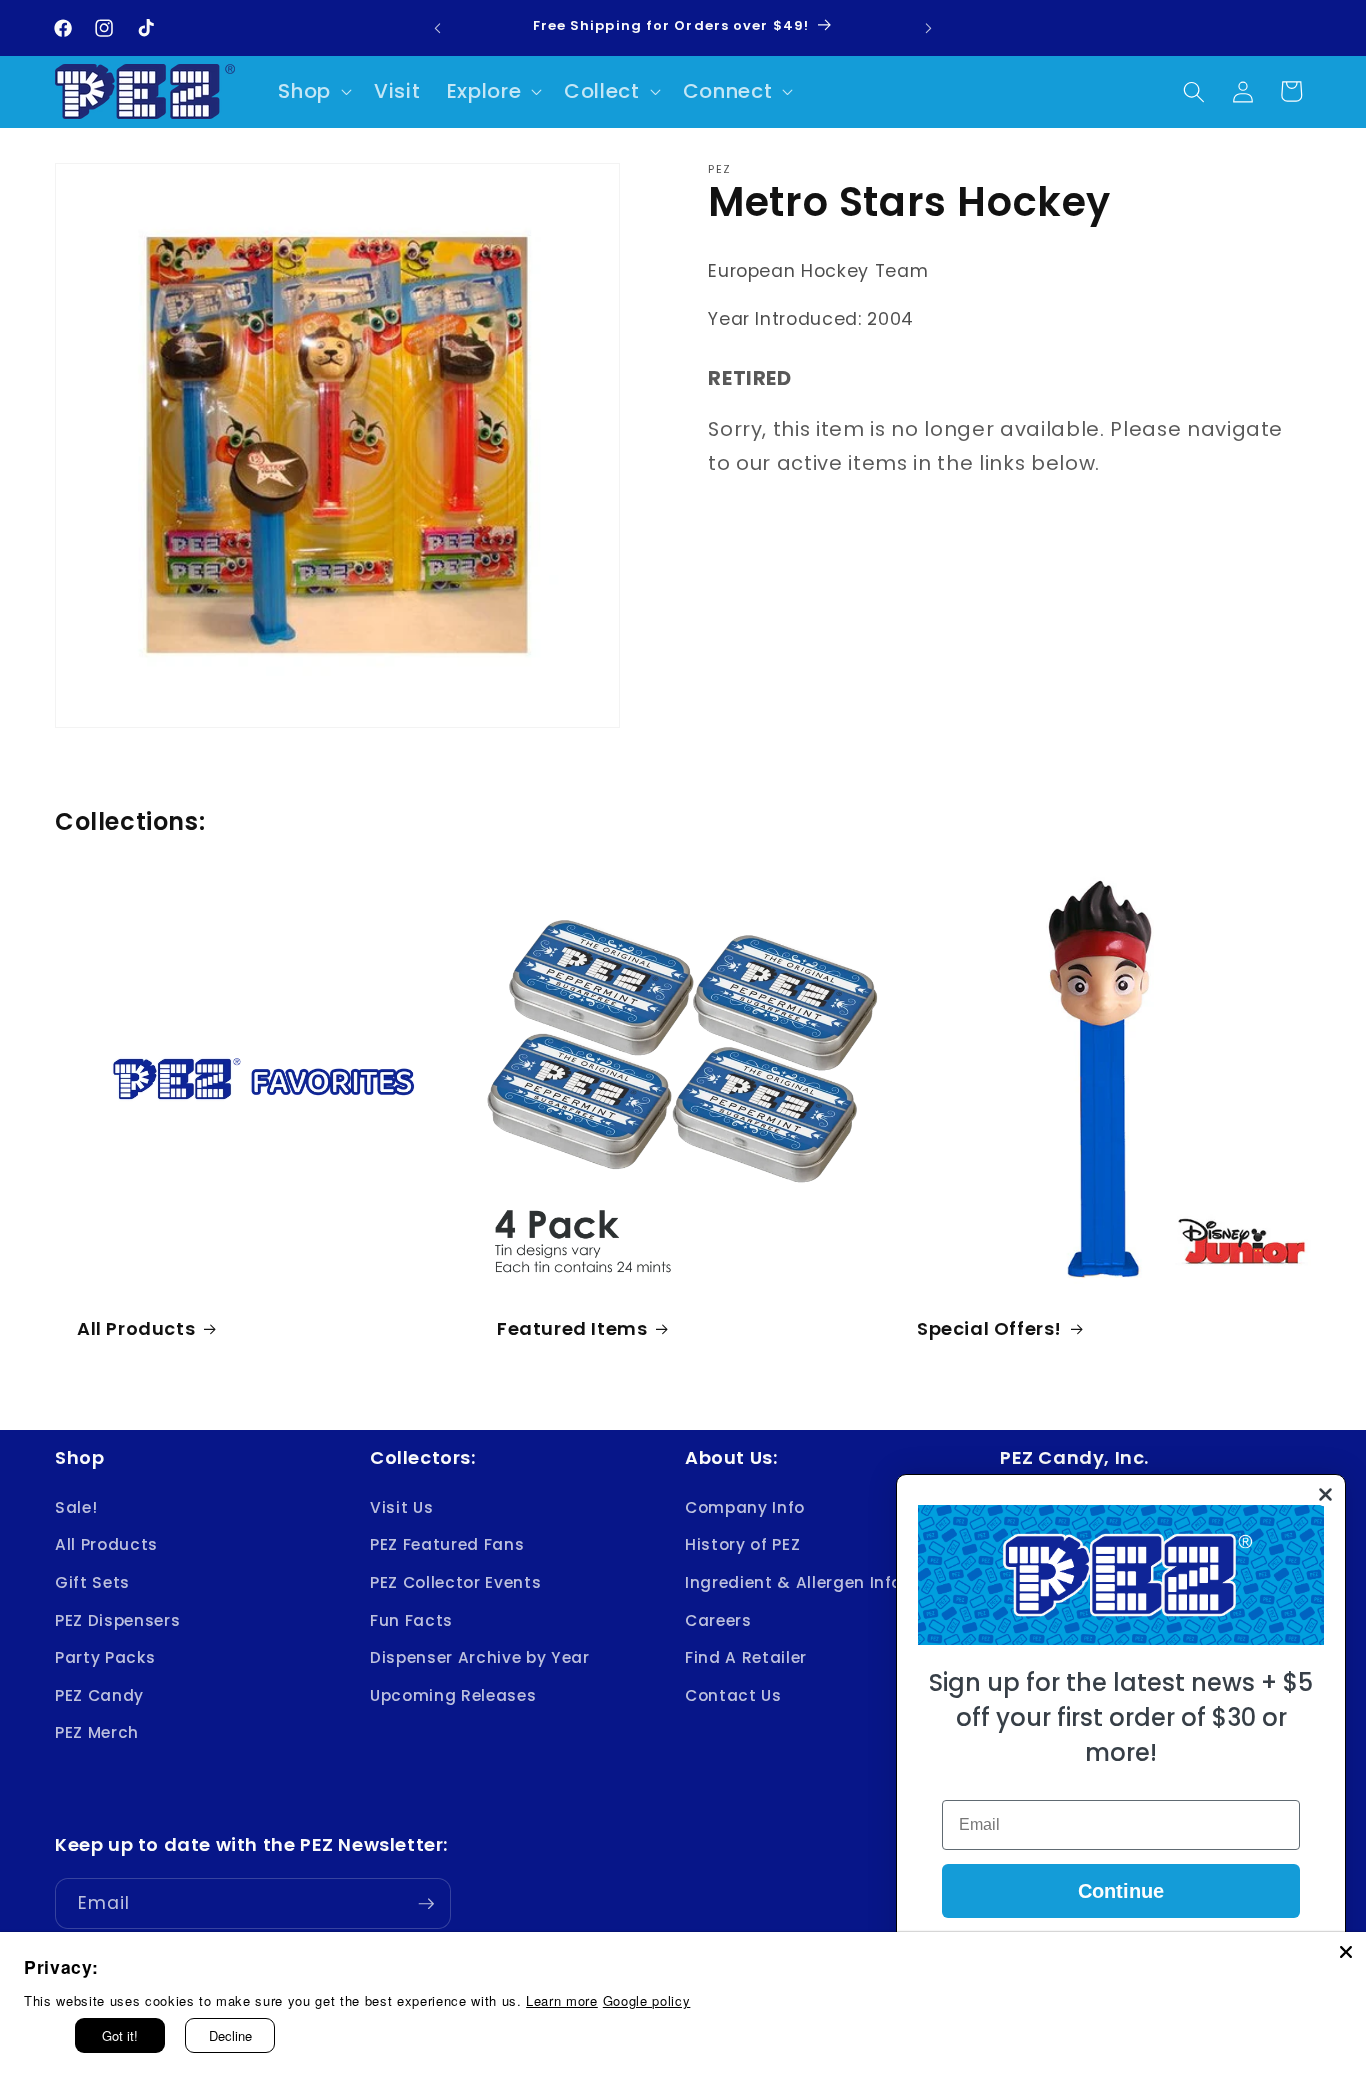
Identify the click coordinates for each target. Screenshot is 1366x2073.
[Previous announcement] (437, 28)
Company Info (745, 1506)
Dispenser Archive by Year (480, 1657)
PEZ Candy (99, 1694)
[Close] (1346, 1952)
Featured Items (572, 1327)
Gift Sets (92, 1581)
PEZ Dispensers (117, 1619)
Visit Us (401, 1506)
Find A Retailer (746, 1657)
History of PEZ (742, 1544)
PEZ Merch (97, 1732)
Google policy (647, 2000)
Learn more (562, 2000)
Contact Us (733, 1694)
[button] (313, 92)
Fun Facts (411, 1619)
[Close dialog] (1325, 1494)
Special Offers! (989, 1327)
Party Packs (105, 1657)
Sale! (76, 1506)
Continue (1121, 1891)
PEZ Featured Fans (447, 1544)
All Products (136, 1327)
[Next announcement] (929, 28)
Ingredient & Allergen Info (793, 1581)
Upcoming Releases (453, 1694)
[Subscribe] (426, 1904)
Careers (718, 1619)
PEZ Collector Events (455, 1581)
